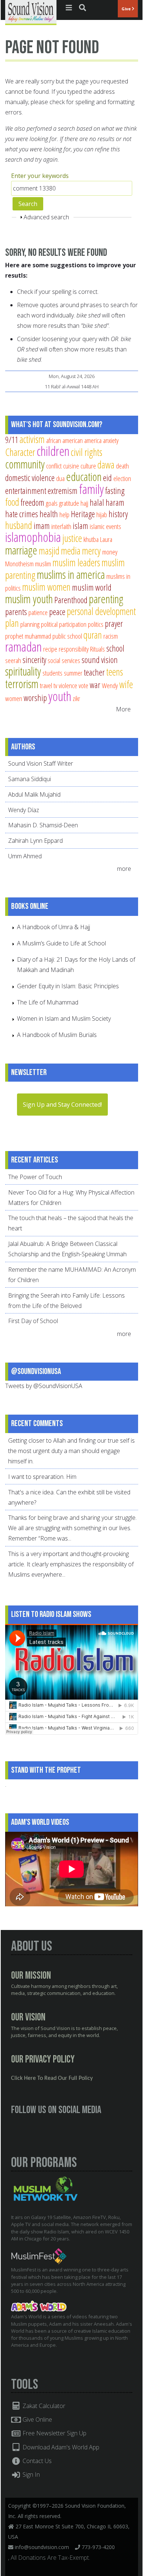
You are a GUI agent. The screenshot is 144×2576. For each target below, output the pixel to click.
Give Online (37, 2419)
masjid (49, 551)
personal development (101, 611)
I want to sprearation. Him (42, 1477)
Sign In (30, 2474)
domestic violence (30, 478)
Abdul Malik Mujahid (34, 794)
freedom (32, 502)
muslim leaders (76, 562)
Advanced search (46, 217)
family (91, 489)
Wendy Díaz (24, 810)
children (53, 451)
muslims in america (71, 574)
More (123, 709)
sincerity (34, 660)
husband (19, 525)
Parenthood (71, 600)
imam (42, 526)
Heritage (83, 514)
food (12, 502)
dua (60, 478)
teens (115, 672)
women (14, 698)
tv (55, 685)
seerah (13, 660)
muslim (43, 564)
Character (20, 452)
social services (64, 660)
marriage (21, 550)
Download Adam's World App (60, 2447)
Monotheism (19, 564)
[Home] (31, 12)
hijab (102, 514)
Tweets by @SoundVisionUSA (44, 1386)
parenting (106, 599)
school (115, 648)
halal (97, 502)
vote (83, 685)
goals (52, 503)
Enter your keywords (40, 176)
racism (111, 636)
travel (46, 685)
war (95, 685)
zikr (76, 698)
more (125, 869)
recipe (50, 649)
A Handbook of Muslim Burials (57, 1035)
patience (38, 612)
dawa (106, 465)
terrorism (22, 684)
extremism (63, 491)
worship (35, 698)
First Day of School (33, 1321)
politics (96, 624)
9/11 (12, 440)
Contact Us (36, 2461)
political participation (64, 624)
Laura (106, 539)
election (122, 478)
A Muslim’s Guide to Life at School (61, 943)
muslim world (92, 587)
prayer (114, 624)
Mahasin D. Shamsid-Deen (43, 825)
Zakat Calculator (43, 2406)
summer (73, 673)
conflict (54, 466)
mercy (91, 551)
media (71, 551)
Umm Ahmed (25, 856)
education (84, 477)
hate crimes (22, 514)
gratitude (69, 503)
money (110, 552)
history (118, 514)
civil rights (87, 452)
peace (57, 612)
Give (127, 9)
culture (88, 466)
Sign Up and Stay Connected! (62, 1105)
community (25, 464)
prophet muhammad (28, 636)
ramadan (23, 647)
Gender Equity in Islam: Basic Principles (68, 986)
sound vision (100, 660)
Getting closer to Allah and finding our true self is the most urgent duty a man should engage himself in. (71, 1451)
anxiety (111, 440)
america (93, 440)
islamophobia (33, 537)
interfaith (61, 526)
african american (64, 440)
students (52, 673)
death (122, 466)
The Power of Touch (35, 1177)
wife (126, 684)
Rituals (97, 649)
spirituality (23, 671)
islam (80, 526)
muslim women (46, 587)
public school (67, 636)
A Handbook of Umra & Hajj (54, 927)
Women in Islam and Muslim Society (64, 1019)
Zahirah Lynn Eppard (35, 841)
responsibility (74, 649)
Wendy (110, 685)
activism (32, 439)
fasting (115, 491)
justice (72, 538)
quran (93, 635)
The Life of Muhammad (48, 1002)
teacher (94, 672)
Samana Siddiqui (30, 779)
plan (12, 623)
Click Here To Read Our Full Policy (52, 2078)
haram (115, 502)
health (49, 514)
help (64, 514)
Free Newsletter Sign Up (54, 2433)
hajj (84, 503)
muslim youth (29, 599)
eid (107, 478)
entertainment (26, 491)
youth (60, 696)
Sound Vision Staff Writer (41, 763)
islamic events (105, 526)
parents (16, 612)
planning (30, 624)
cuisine (71, 466)
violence (68, 685)
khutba (91, 539)
